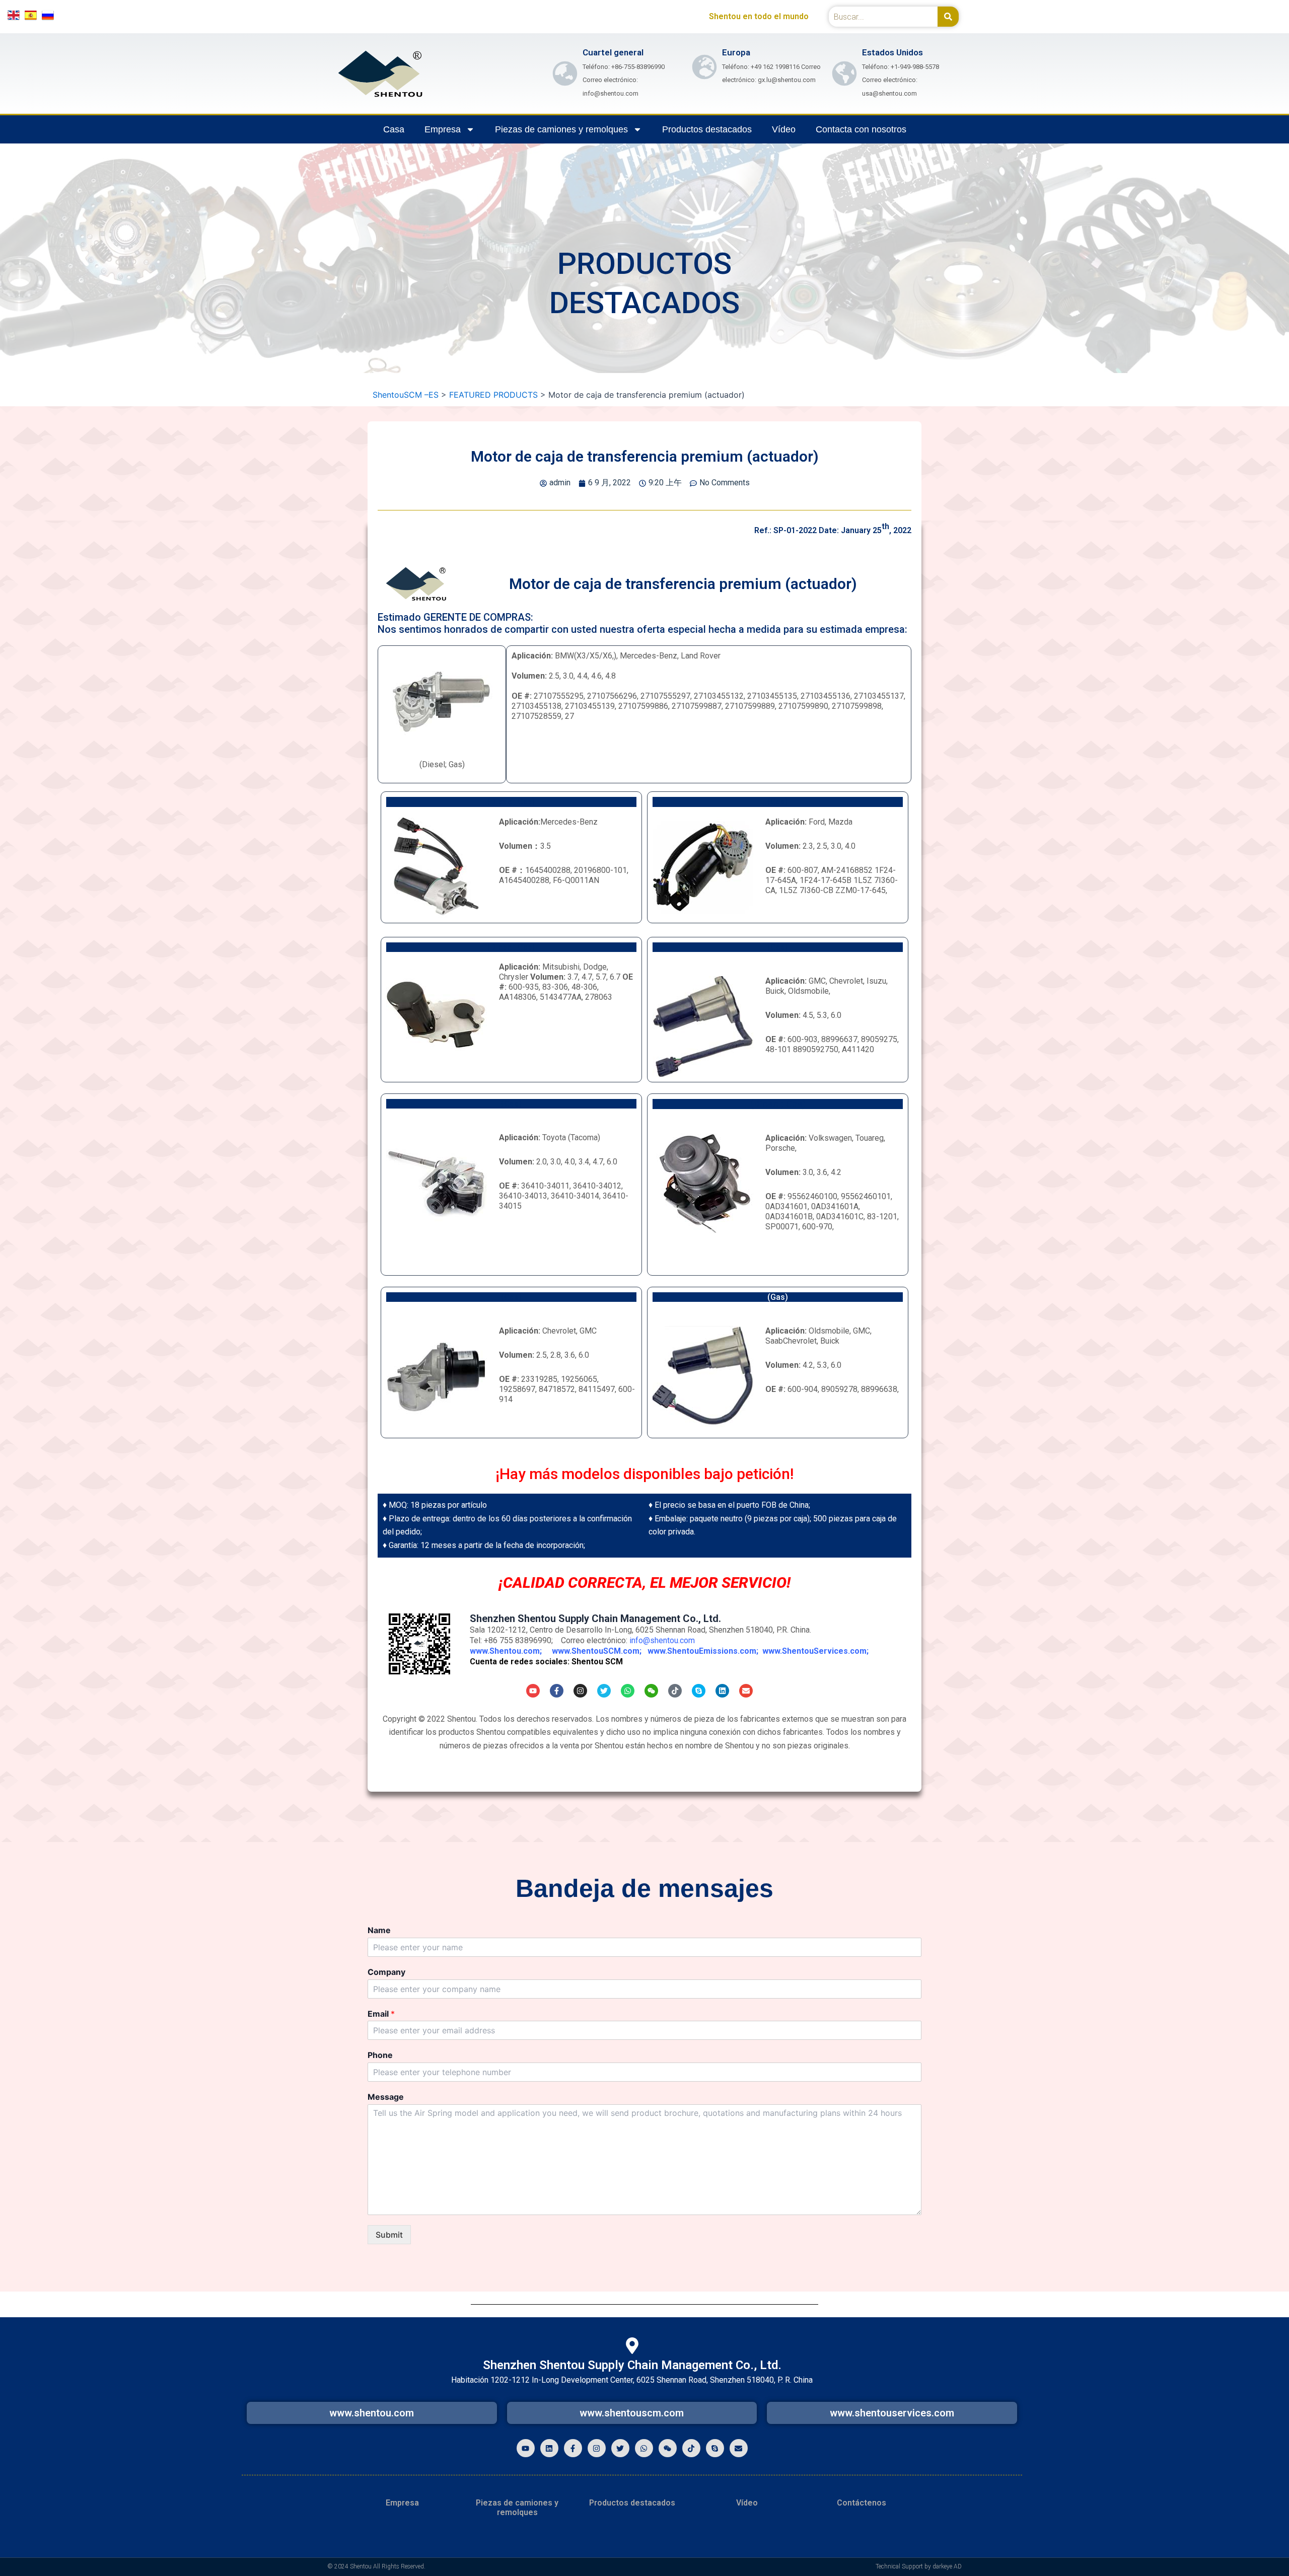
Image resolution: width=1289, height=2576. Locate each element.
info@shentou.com (662, 1640)
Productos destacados (707, 129)
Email (381, 2014)
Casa (394, 129)
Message (386, 2097)
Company (386, 1972)
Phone (380, 2055)
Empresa (443, 129)
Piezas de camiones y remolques (561, 129)
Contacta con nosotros (861, 129)
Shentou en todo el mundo (759, 16)
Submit (389, 2235)
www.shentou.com (372, 2413)
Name (379, 1930)
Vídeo (784, 129)
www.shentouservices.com (892, 2413)
